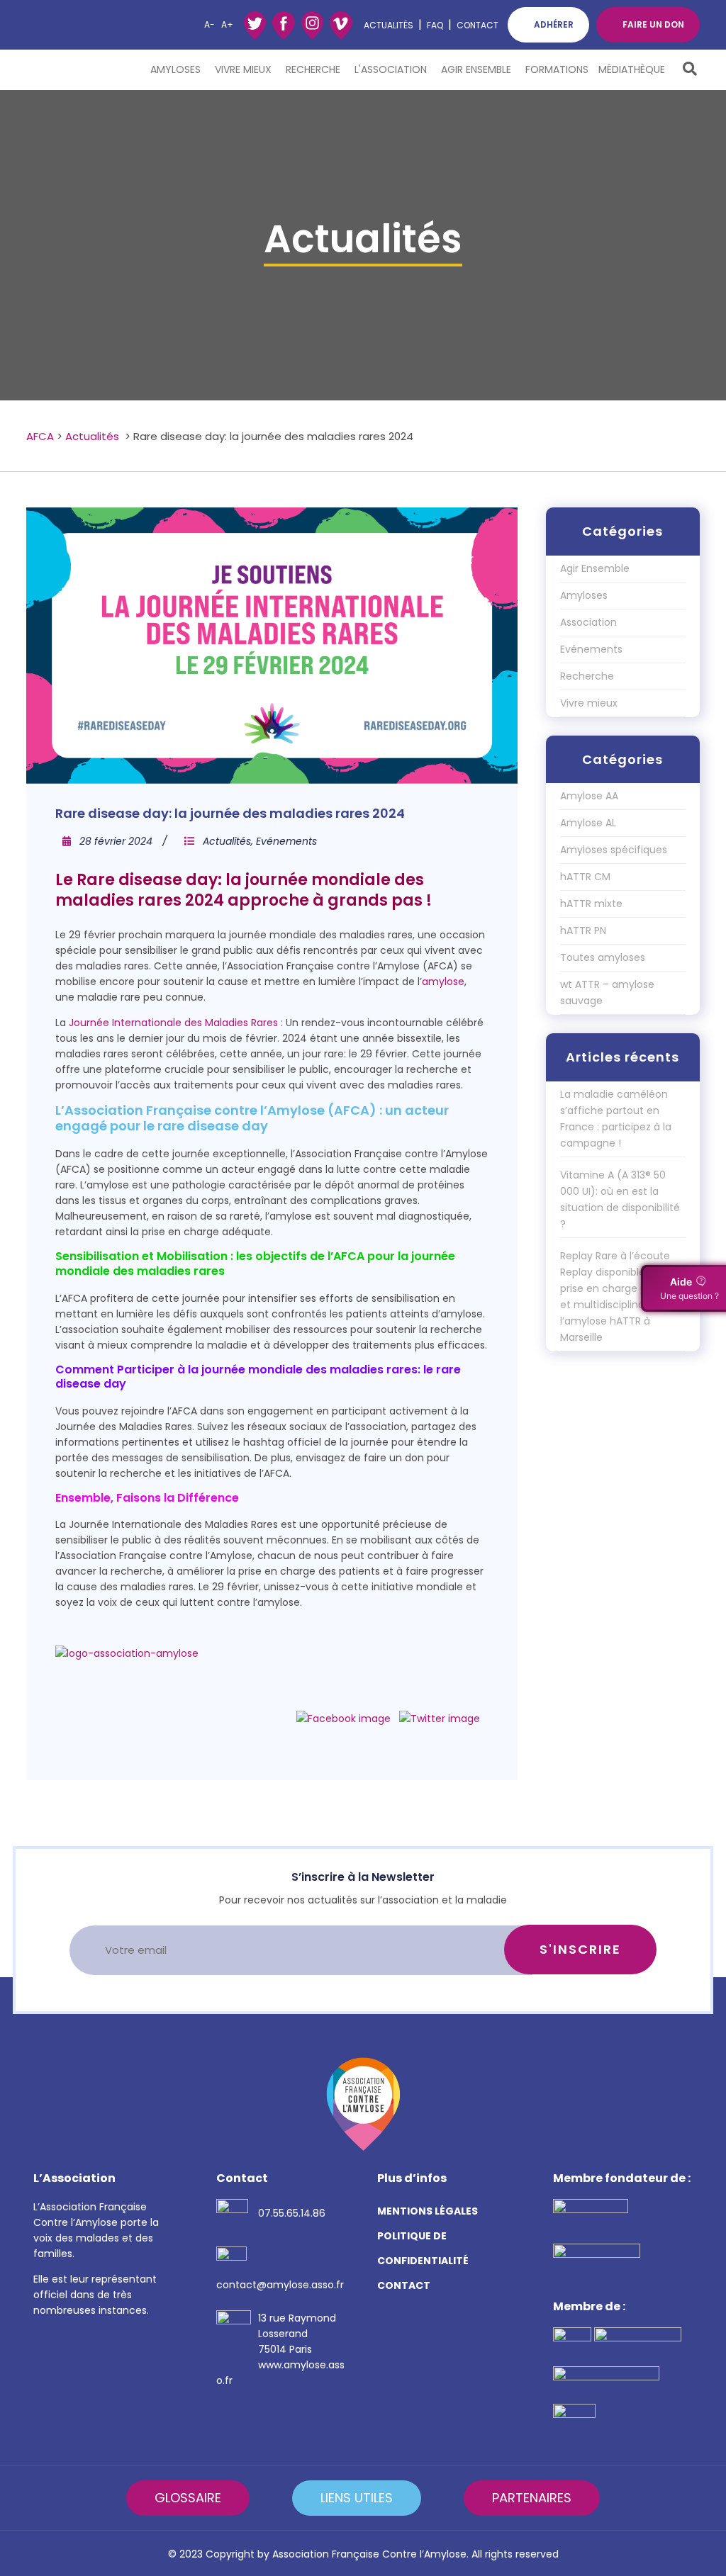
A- (210, 24)
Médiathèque (632, 69)
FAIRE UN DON (653, 24)
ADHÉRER (554, 24)
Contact (478, 25)
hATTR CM (585, 877)
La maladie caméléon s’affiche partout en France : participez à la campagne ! (616, 1119)
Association (588, 622)
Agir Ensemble (595, 568)
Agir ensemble (476, 69)
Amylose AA (589, 796)
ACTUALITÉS (389, 25)
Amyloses (175, 69)
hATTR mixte (591, 904)
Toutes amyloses (603, 957)
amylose (443, 982)
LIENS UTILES (357, 2498)
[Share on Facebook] (344, 1719)
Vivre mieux (243, 69)
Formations (557, 69)
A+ (227, 24)
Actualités (92, 436)
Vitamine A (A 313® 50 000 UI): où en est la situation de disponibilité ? (620, 1199)
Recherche (313, 69)
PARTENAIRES (532, 2498)
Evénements (286, 841)
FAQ (435, 25)
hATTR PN (583, 930)
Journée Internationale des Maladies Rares (173, 1023)
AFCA (40, 436)
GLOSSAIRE (188, 2498)
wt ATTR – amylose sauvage (607, 992)
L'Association (391, 69)
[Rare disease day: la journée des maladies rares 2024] (272, 646)
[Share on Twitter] (440, 1719)
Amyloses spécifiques (614, 850)
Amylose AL (588, 823)
